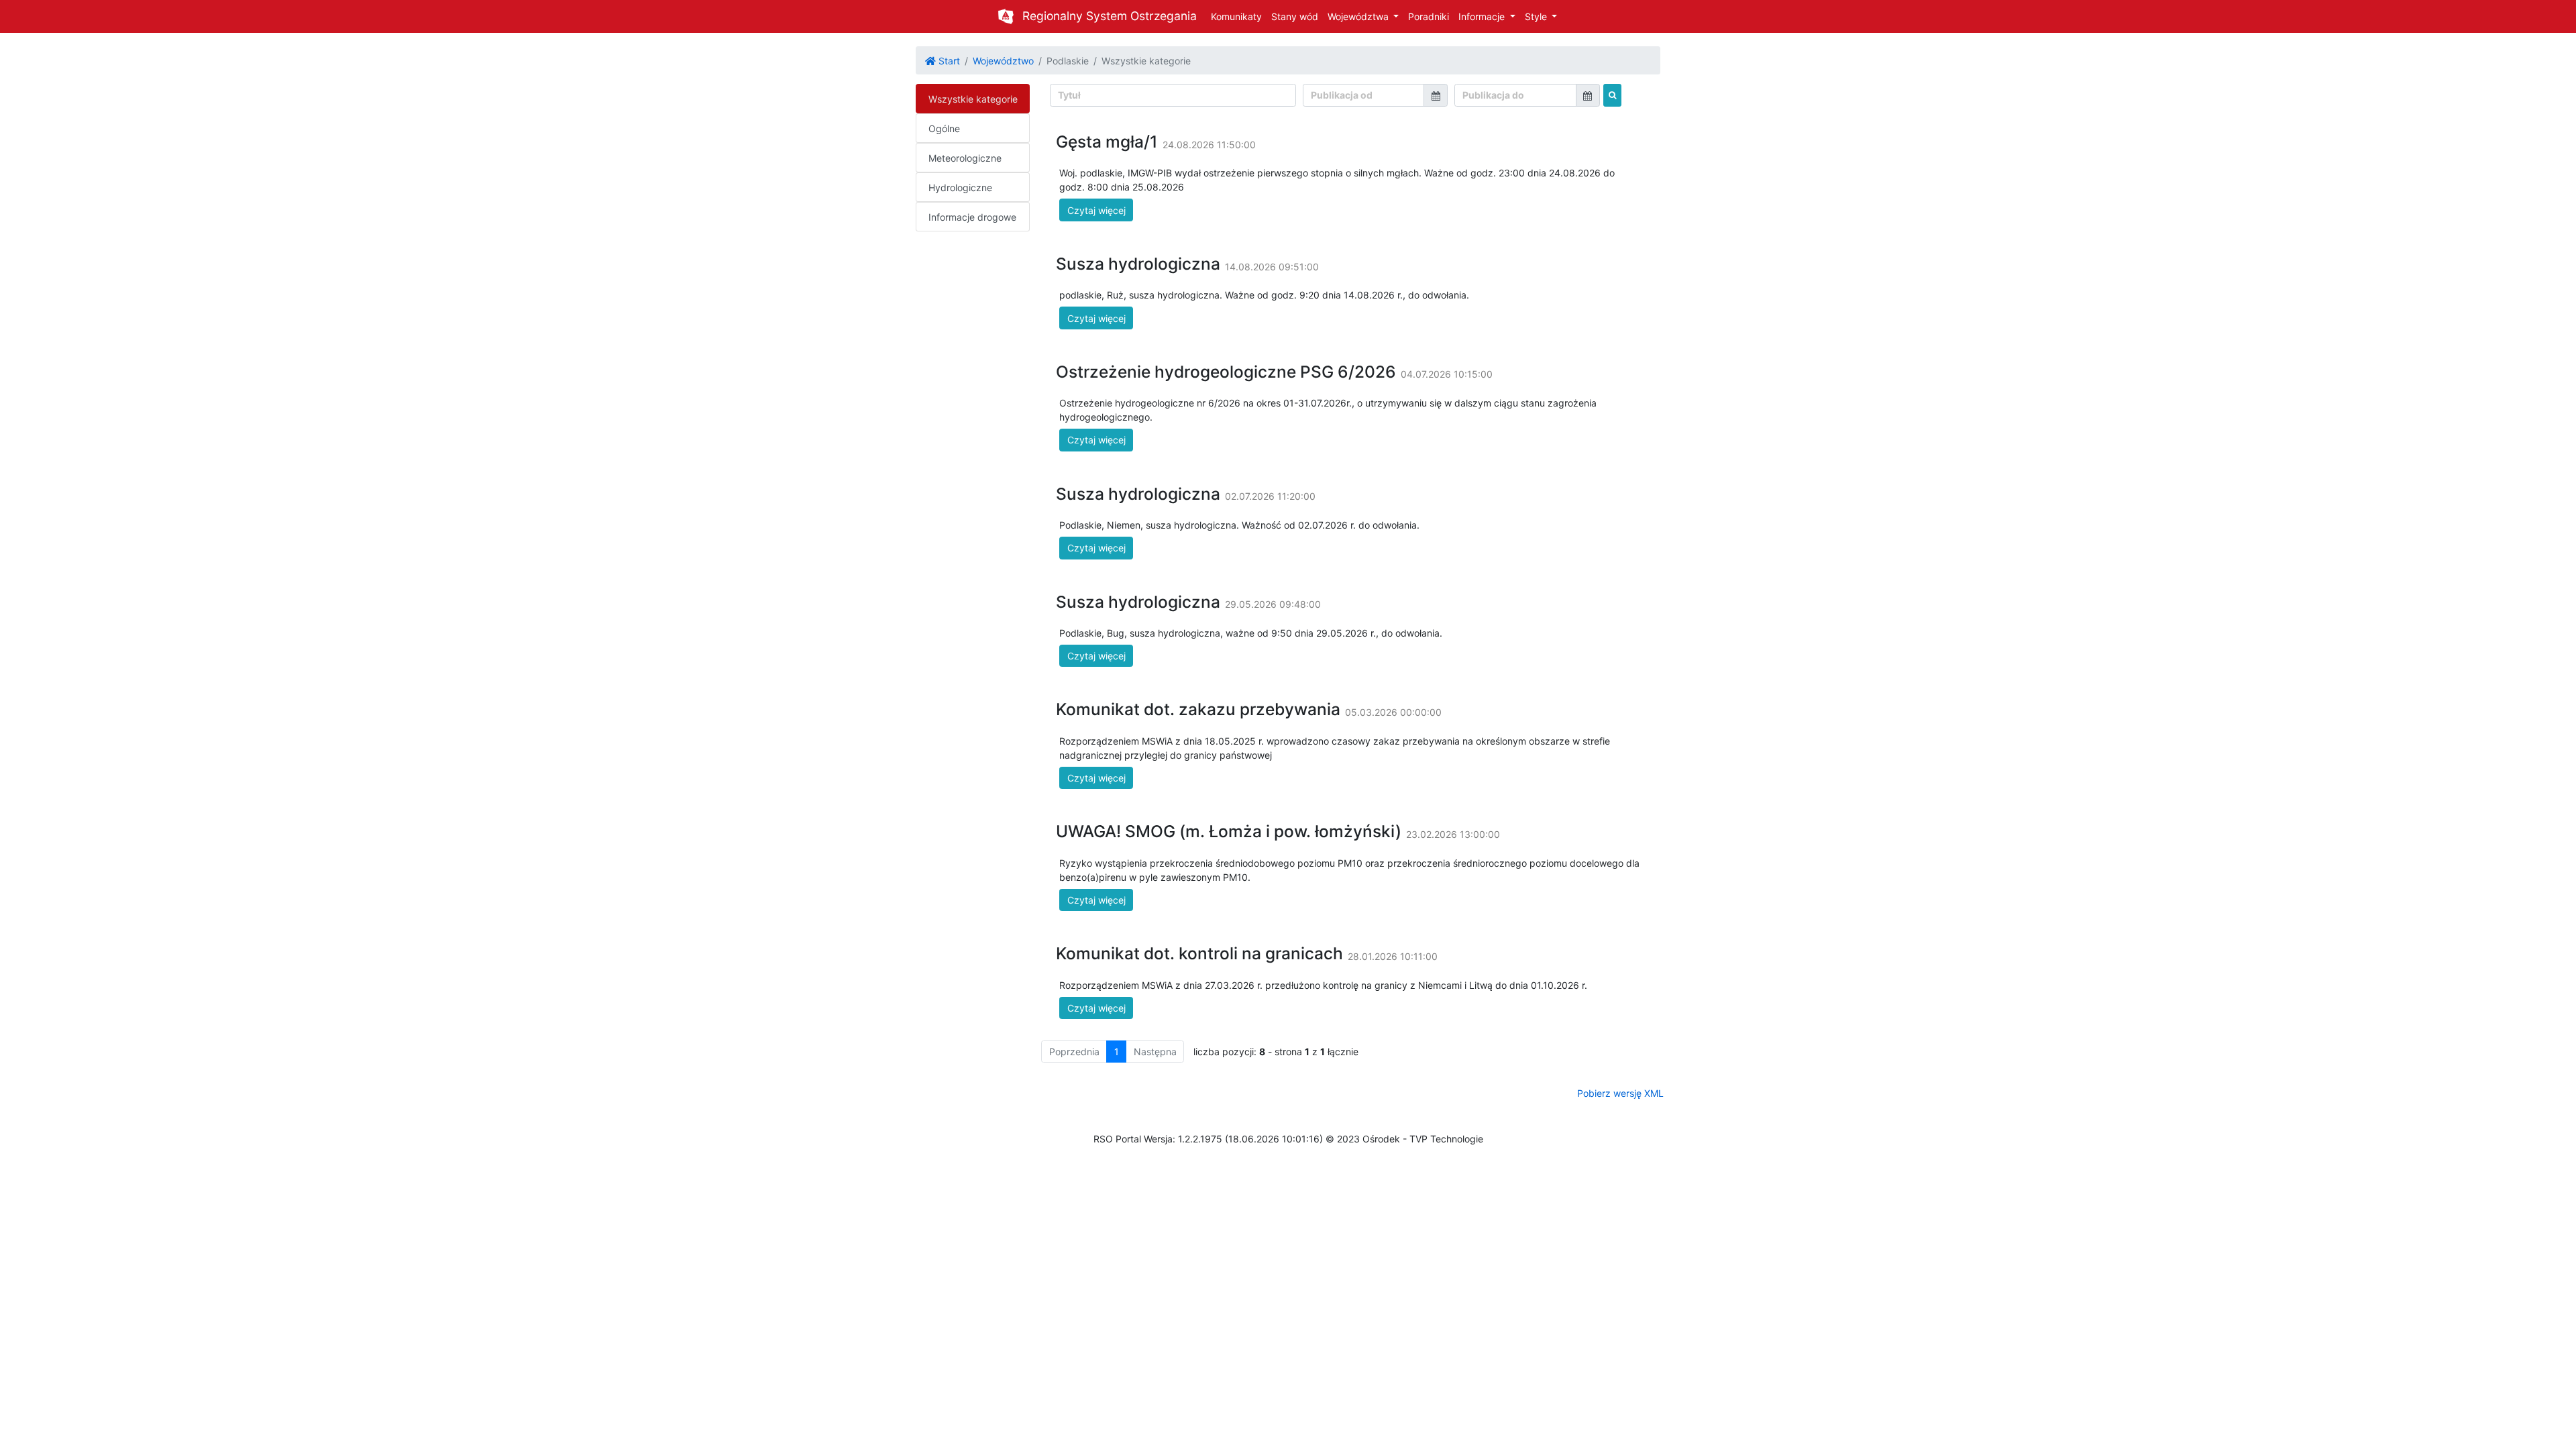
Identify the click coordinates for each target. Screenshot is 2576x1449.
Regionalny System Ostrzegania (1110, 16)
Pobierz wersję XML (1620, 1093)
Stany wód (1295, 16)
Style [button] (1537, 16)
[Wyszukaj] (1612, 95)
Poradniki (1429, 16)
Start (948, 61)
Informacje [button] (1483, 16)
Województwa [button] (1359, 16)
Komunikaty (1236, 16)
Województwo (1003, 61)
